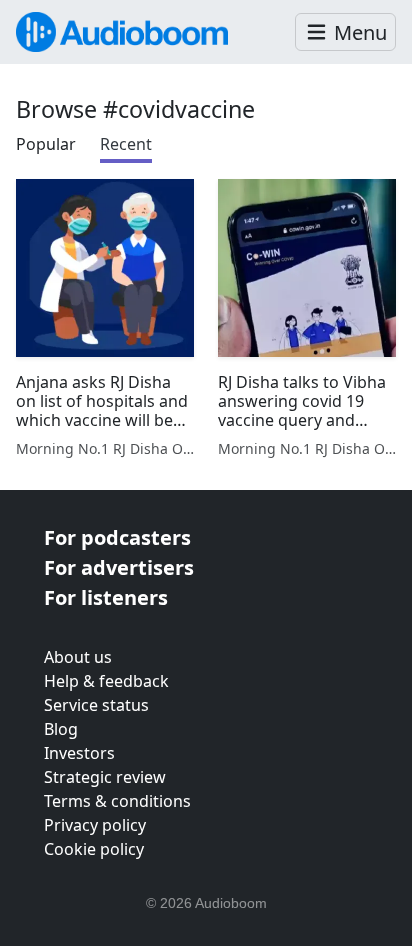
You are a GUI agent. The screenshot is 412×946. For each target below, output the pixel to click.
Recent (126, 144)
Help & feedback (106, 681)
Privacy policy (95, 825)
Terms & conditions (117, 801)
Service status (96, 705)
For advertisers (119, 567)
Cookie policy (94, 849)
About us (78, 657)
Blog (61, 729)
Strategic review (105, 777)
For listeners (106, 597)
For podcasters (117, 537)
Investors (79, 753)
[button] (345, 32)
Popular (46, 144)
